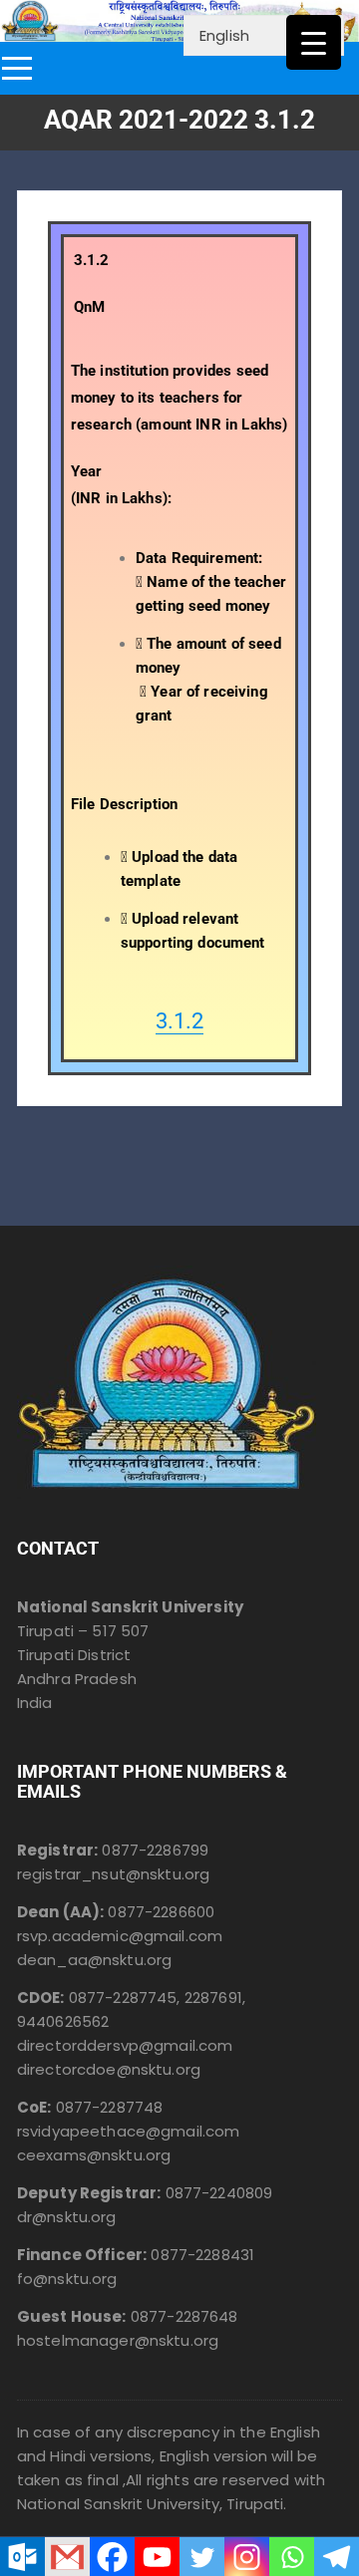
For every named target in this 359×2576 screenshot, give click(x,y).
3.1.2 (179, 1021)
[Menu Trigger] (314, 42)
